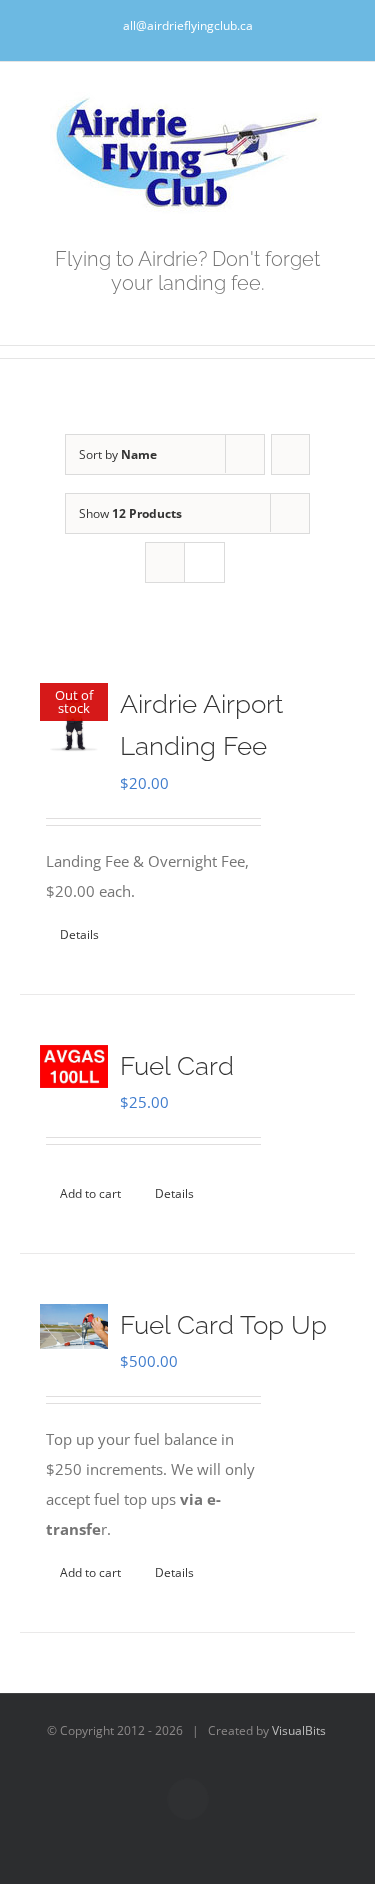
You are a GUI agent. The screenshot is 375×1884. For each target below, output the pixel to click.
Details (79, 934)
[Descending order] (290, 454)
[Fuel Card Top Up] (74, 1326)
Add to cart (90, 1193)
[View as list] (204, 562)
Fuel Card (177, 1066)
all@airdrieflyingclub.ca (188, 25)
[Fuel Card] (74, 1066)
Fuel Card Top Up (223, 1325)
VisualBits (299, 1730)
